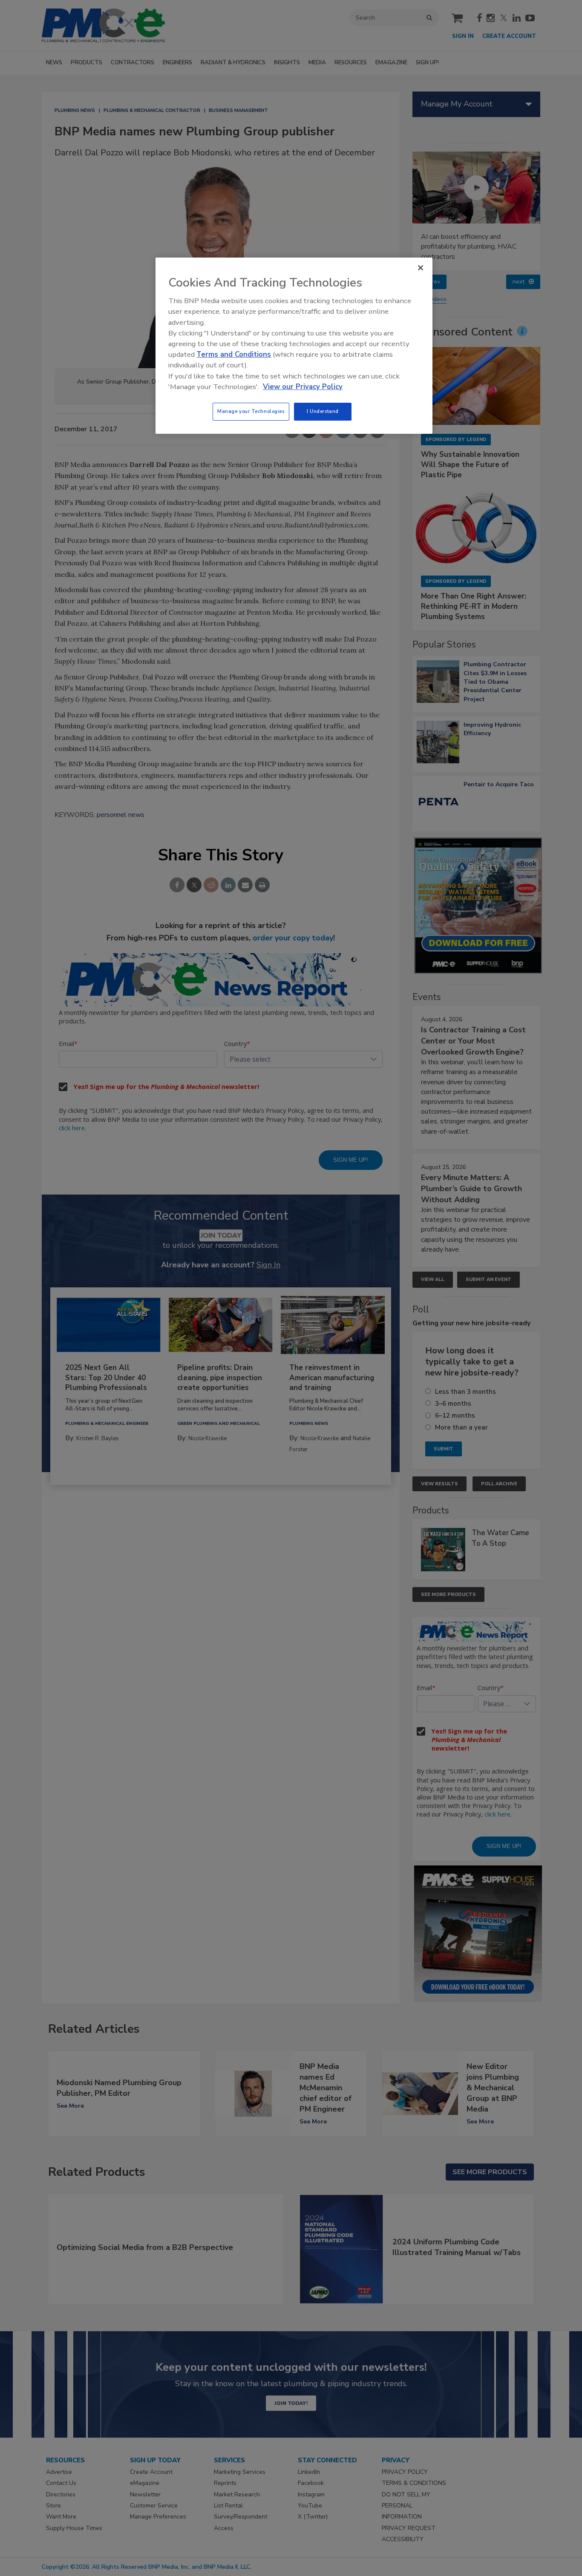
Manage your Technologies (251, 411)
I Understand (323, 411)
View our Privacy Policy (303, 387)
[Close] (421, 268)
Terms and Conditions (234, 354)
